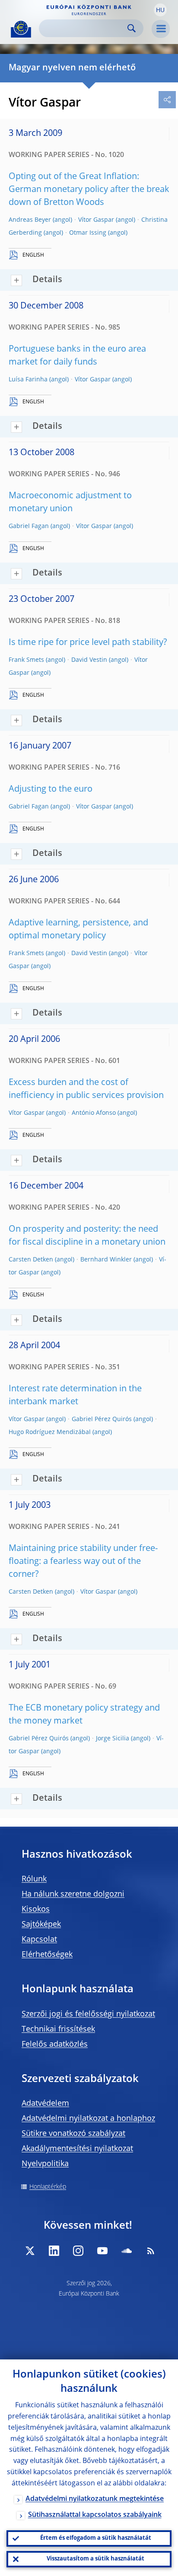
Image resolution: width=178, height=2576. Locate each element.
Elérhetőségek (47, 1955)
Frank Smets (26, 660)
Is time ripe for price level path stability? (88, 643)
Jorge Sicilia (113, 1739)
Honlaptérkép (48, 2187)
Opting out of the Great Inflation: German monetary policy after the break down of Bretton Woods (89, 190)
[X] (30, 2251)
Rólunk (34, 1879)
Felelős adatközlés (55, 2044)
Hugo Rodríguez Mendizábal (50, 1432)
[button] (160, 10)
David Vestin (89, 660)
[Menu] (161, 29)
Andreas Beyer (30, 220)
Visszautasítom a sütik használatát (95, 2559)
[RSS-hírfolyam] (151, 2251)
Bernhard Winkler (106, 1260)
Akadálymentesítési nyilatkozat (77, 2149)
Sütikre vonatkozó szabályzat (73, 2134)
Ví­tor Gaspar (96, 220)
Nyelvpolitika (45, 2164)
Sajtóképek (41, 1925)
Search (132, 28)
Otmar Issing (88, 233)
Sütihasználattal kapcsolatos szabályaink (95, 2515)
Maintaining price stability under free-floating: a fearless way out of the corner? (83, 1562)
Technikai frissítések (58, 2029)
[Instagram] (78, 2251)
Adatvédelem (45, 2104)
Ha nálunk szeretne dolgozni (73, 1894)
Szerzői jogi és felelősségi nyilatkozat (88, 2014)
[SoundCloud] (127, 2251)
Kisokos (36, 1909)
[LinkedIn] (54, 2251)
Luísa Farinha (28, 380)
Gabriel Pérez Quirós (102, 1419)
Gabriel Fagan (29, 526)
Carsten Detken (31, 1260)
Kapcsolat (39, 1940)
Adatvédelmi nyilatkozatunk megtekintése (95, 2499)
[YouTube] (102, 2251)
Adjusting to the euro (51, 789)
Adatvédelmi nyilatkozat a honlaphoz (88, 2119)
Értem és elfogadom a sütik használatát (96, 2538)
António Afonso (94, 1113)
